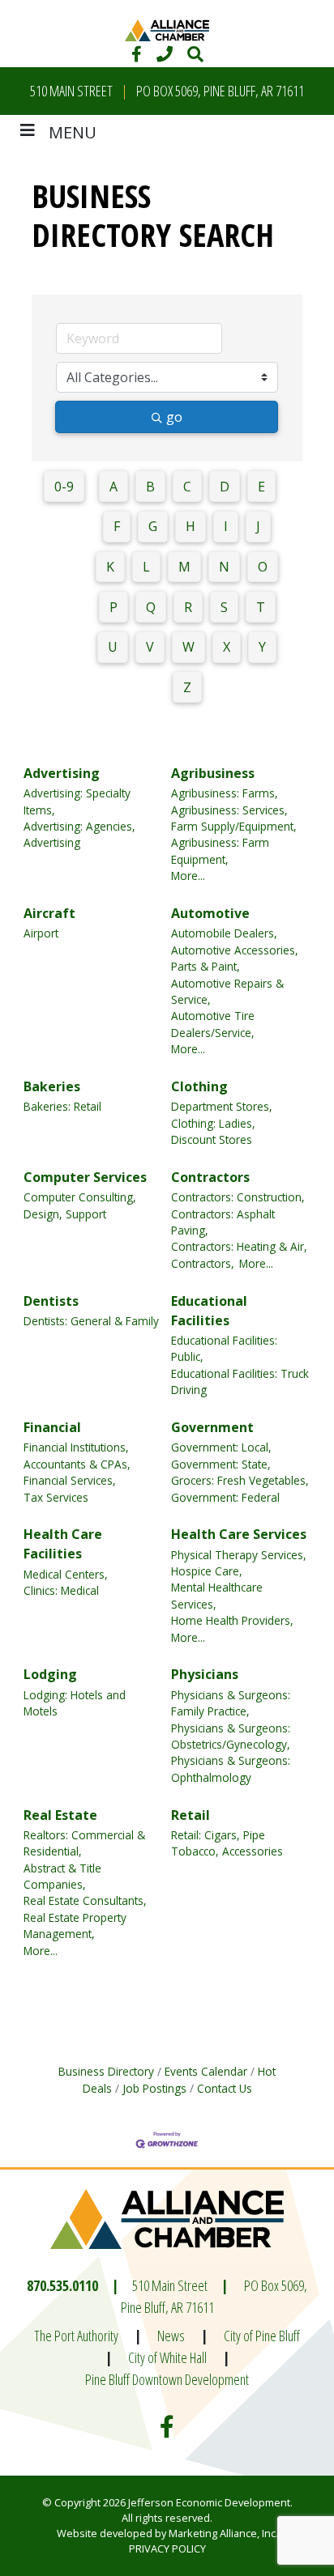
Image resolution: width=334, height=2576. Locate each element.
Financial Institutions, (76, 1447)
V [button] (150, 647)
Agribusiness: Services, (229, 810)
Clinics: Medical (61, 1590)
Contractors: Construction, (238, 1197)
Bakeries (52, 1086)
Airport (41, 933)
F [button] (117, 526)
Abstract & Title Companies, (62, 1876)
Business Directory (106, 2071)
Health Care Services (239, 1534)
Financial (52, 1427)
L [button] (146, 567)
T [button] (261, 607)
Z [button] (187, 687)
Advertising (62, 773)
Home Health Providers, (232, 1620)
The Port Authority (76, 2336)
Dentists (51, 1301)
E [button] (261, 487)
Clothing (199, 1086)
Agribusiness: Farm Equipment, (220, 850)
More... (188, 876)
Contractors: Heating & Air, (239, 1246)
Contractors (210, 1177)
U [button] (113, 647)
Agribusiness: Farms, (225, 793)
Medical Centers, (66, 1574)
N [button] (224, 567)
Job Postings (154, 2088)
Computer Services (85, 1177)
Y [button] (262, 647)
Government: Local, (221, 1447)
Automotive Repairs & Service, (227, 991)
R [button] (188, 607)
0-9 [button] (64, 487)
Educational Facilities (209, 1311)
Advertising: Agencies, (79, 826)
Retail (191, 1815)
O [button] (263, 567)
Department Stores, (222, 1106)
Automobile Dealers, (224, 933)
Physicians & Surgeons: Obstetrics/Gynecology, (231, 1736)
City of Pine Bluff (262, 2336)
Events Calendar (206, 2071)
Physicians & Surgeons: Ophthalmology (231, 1768)
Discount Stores (212, 1139)
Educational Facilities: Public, (224, 1348)
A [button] (113, 487)
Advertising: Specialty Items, (77, 801)
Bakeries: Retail (62, 1106)
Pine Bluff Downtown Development (167, 2379)
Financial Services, (70, 1480)
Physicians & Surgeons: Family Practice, (231, 1703)
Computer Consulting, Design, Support (80, 1205)
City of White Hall (167, 2357)
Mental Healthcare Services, (217, 1595)
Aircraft (49, 913)
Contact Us (225, 2088)
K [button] (110, 567)
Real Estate (60, 1815)
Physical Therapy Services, (239, 1555)
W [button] (188, 647)
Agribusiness (213, 773)
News (171, 2336)
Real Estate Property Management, (75, 1926)
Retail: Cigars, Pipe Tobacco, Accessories (227, 1843)
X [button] (227, 647)
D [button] (225, 487)
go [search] (174, 417)
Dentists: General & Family (91, 1321)
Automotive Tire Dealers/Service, (213, 1024)
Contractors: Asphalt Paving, (223, 1222)
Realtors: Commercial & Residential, (84, 1843)
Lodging (50, 1674)
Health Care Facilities (63, 1544)
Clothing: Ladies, (213, 1123)
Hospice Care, (207, 1571)
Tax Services (56, 1497)
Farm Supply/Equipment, (234, 826)
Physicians (205, 1674)
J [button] (258, 526)
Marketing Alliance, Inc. (223, 2533)
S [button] (224, 607)
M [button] (184, 567)
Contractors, (203, 1263)
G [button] (153, 526)
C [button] (187, 487)
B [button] (150, 487)
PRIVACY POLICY (167, 2548)
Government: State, (221, 1464)
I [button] (226, 526)
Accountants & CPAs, (77, 1464)
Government (212, 1427)
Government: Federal (225, 1497)
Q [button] (151, 607)
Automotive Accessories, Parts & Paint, (235, 958)
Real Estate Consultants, (85, 1900)
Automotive (210, 913)
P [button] (113, 607)
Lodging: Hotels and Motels (75, 1703)
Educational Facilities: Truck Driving (240, 1382)
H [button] (191, 526)
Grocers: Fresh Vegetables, (240, 1480)
